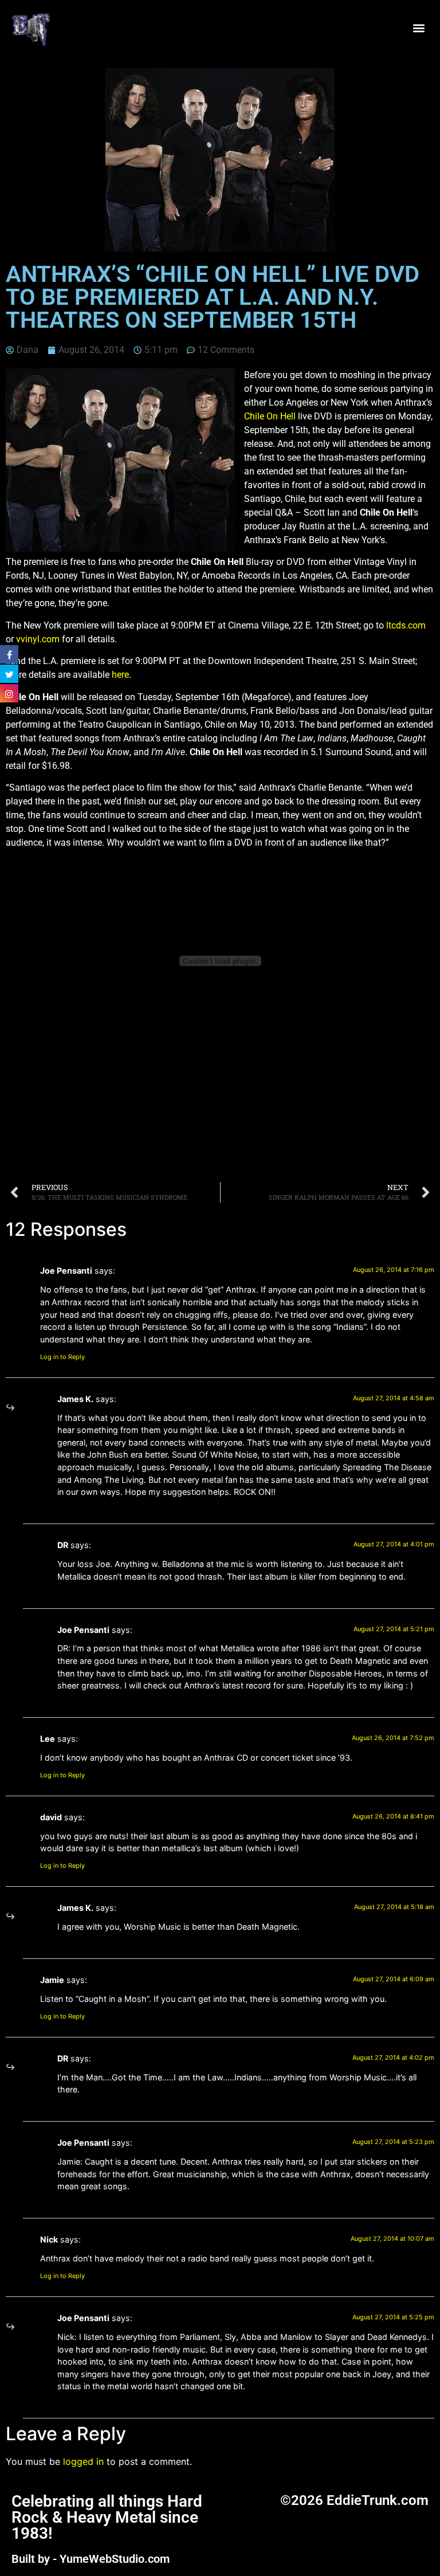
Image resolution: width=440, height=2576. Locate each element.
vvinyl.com (38, 639)
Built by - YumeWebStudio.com (91, 2559)
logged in (83, 2461)
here (120, 675)
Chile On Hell (270, 416)
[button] (419, 28)
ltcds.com (406, 625)
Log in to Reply (62, 1357)
